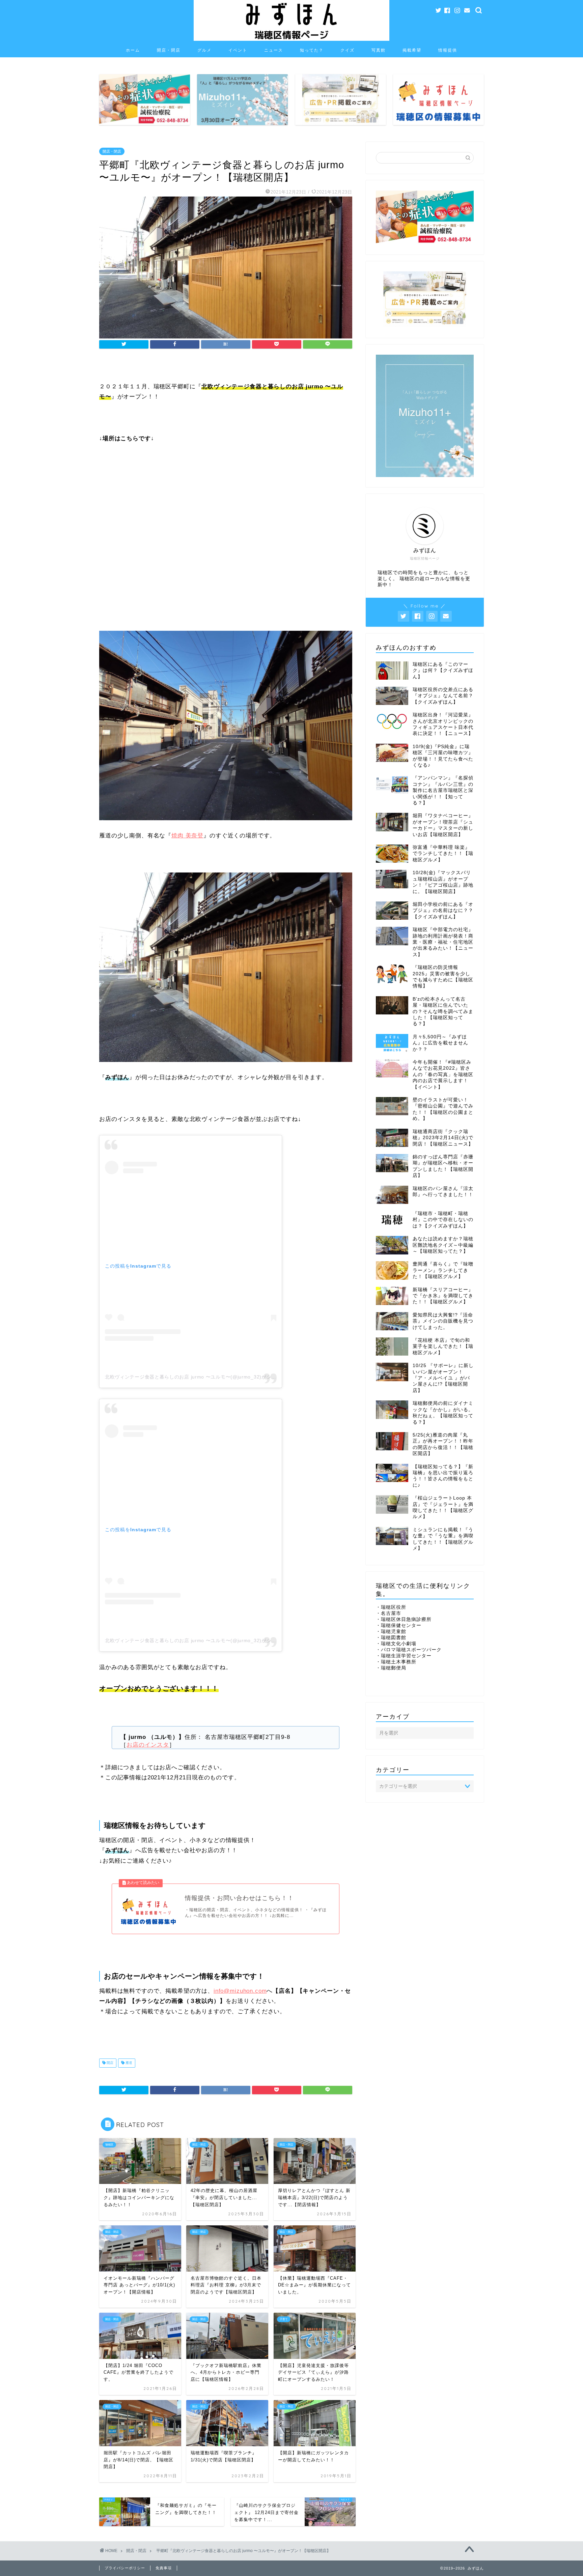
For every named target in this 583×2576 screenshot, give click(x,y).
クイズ (348, 50)
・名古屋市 (388, 1613)
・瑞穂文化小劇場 (396, 1644)
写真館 (379, 50)
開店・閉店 (169, 50)
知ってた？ (312, 50)
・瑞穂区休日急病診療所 (404, 1619)
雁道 (128, 2063)
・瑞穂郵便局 (391, 1668)
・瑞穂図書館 (391, 1638)
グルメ (204, 50)
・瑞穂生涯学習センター (404, 1656)
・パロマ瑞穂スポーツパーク (409, 1650)
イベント (238, 50)
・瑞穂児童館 (391, 1632)
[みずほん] (291, 40)
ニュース (274, 50)
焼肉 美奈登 (187, 836)
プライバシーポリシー (125, 2568)
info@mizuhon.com (240, 1991)
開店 (109, 2063)
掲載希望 (412, 50)
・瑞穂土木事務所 (396, 1662)
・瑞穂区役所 (391, 1607)
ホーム (133, 50)
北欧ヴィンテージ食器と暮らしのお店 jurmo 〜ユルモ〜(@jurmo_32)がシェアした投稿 (203, 1377)
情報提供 (448, 50)
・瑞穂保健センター (399, 1625)
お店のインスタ (148, 1745)
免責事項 (164, 2568)
